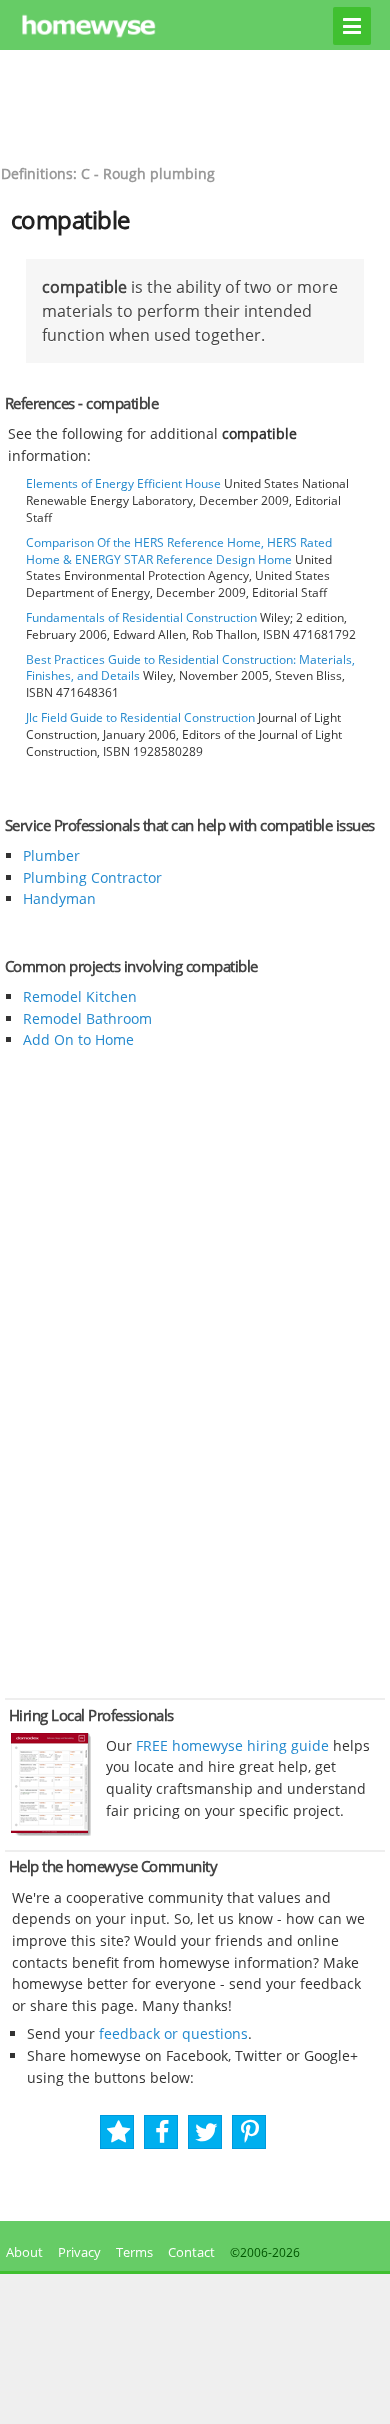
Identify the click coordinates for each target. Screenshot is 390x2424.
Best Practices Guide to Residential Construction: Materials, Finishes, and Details (190, 668)
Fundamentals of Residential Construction (141, 617)
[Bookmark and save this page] (118, 2132)
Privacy (79, 2252)
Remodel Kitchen (80, 996)
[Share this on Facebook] (162, 2132)
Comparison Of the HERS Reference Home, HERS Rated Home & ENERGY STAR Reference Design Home (179, 551)
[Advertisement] (195, 105)
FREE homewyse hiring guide (230, 1745)
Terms (134, 2252)
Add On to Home (78, 1039)
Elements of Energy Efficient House (123, 483)
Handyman (59, 898)
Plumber (51, 855)
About (21, 2252)
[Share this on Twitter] (206, 2132)
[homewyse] (195, 27)
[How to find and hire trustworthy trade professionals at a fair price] (51, 1831)
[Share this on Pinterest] (250, 2132)
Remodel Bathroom (87, 1018)
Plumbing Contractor (92, 877)
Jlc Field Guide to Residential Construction (140, 717)
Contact (191, 2252)
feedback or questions (173, 2033)
